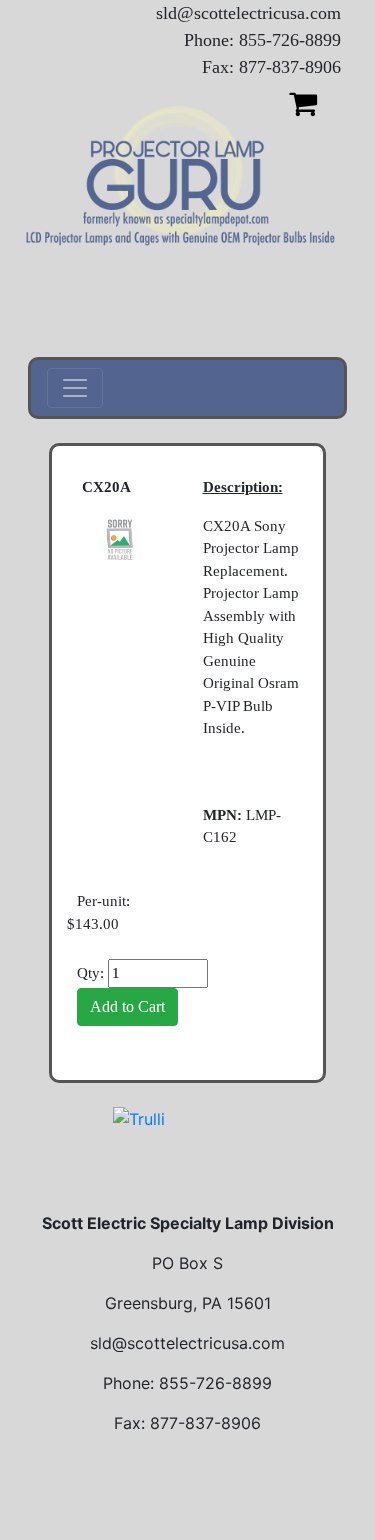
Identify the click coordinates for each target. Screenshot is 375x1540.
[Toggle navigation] (75, 388)
